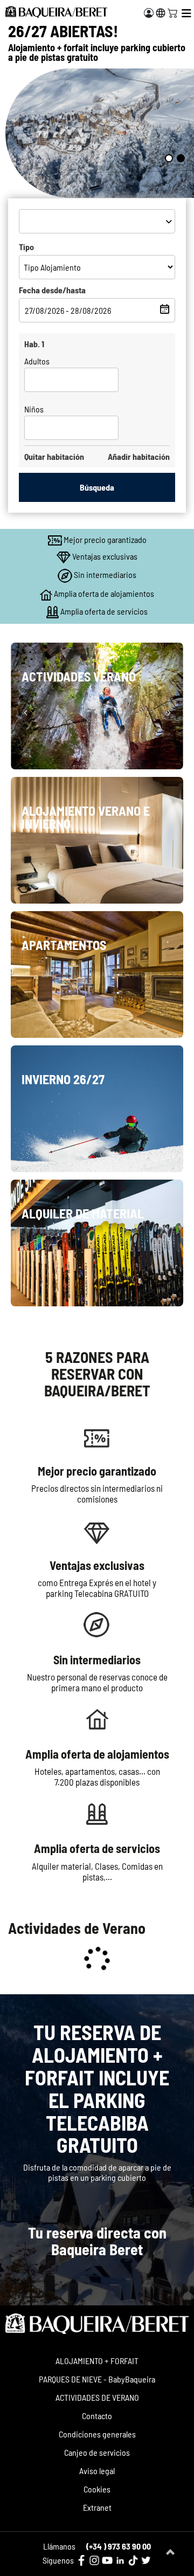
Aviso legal (97, 2471)
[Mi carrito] (172, 12)
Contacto (97, 2416)
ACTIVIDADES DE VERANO (97, 2397)
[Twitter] (146, 2560)
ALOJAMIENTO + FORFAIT (97, 2361)
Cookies (97, 2489)
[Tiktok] (133, 2560)
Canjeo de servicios (97, 2452)
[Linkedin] (120, 2560)
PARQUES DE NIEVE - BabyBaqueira (97, 2379)
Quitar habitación (54, 456)
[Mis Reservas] (149, 13)
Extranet (97, 2507)
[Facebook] (81, 2560)
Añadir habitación (139, 456)
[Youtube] (107, 2560)
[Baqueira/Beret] (56, 12)
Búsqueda (97, 487)
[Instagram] (94, 2560)
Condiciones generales (97, 2434)
